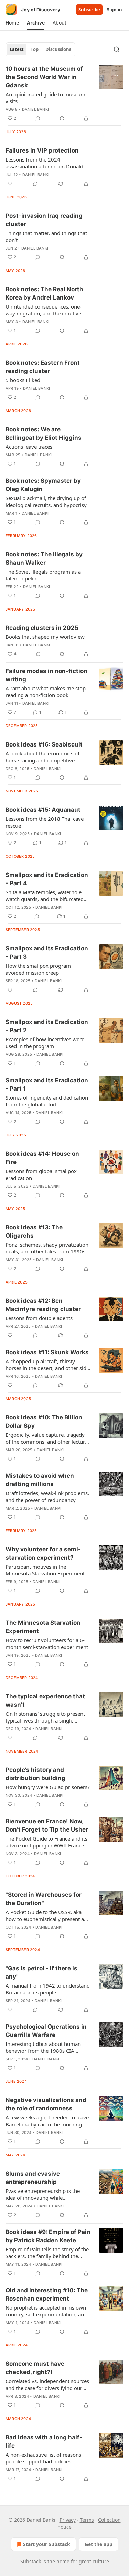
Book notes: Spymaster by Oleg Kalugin (43, 485)
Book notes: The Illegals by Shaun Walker (44, 558)
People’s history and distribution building (35, 1774)
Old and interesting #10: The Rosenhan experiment (47, 2294)
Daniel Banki (35, 109)
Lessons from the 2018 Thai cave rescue (45, 822)
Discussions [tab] (58, 49)
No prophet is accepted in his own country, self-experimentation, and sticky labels (46, 2311)
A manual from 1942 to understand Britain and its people (48, 1989)
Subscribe (89, 10)
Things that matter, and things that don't (46, 236)
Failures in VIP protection (42, 150)
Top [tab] (35, 49)
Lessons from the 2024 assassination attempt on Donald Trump (44, 163)
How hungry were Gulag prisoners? (48, 1787)
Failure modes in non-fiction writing (46, 675)
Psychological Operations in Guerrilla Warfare (46, 2031)
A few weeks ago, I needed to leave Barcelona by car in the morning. (47, 2121)
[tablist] (40, 49)
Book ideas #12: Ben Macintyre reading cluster (43, 1305)
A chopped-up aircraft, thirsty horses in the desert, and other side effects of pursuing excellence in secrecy (47, 1365)
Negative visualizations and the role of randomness (46, 2104)
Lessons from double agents (39, 1318)
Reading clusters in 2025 (42, 628)
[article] (64, 94)
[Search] (117, 49)
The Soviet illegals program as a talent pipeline (43, 575)
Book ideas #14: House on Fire (42, 1158)
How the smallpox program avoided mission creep (38, 969)
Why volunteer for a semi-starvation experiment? (43, 1553)
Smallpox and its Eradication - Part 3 (47, 953)
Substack (31, 2561)
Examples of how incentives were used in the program (45, 1043)
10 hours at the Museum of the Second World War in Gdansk (44, 77)
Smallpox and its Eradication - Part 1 (47, 1084)
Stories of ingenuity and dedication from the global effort (47, 1101)
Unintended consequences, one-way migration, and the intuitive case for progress (44, 310)
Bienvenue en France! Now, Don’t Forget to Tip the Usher (47, 1825)
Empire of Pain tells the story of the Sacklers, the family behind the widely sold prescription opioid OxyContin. (47, 2253)
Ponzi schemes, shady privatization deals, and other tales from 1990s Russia (47, 1248)
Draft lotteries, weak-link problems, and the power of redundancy (47, 1496)
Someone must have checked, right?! (35, 2368)
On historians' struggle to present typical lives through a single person (45, 1717)
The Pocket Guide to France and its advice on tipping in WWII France (46, 1842)
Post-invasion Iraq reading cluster (44, 220)
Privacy (68, 2520)
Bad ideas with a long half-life (44, 2441)
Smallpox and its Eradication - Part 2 (47, 1026)
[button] (12, 23)
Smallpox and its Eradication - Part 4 (47, 879)
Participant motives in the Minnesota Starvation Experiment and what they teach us (45, 1570)
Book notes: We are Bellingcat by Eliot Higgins (44, 433)
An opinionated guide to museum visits (45, 98)
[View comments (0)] (38, 118)
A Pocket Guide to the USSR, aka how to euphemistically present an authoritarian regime (46, 1915)
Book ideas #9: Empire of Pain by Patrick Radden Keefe (48, 2236)
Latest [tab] (17, 49)
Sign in (115, 10)
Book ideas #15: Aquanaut (43, 810)
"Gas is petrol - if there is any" (41, 1972)
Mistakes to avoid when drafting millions (40, 1480)
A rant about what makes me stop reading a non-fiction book (46, 692)
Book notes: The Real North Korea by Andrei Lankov (44, 293)
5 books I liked (23, 380)
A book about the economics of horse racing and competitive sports (42, 757)
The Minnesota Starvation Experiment (43, 1627)
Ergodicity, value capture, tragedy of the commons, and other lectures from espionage (48, 1438)
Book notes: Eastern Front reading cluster (43, 367)
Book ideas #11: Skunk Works (47, 1352)
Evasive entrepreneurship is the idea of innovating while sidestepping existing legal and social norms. (43, 2194)
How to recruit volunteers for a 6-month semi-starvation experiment (47, 1643)
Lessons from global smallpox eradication (41, 1174)
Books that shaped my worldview (45, 637)
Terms (87, 2520)
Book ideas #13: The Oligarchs (34, 1231)
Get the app (99, 2544)
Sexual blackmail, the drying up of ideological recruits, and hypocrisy (46, 501)
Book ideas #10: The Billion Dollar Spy (44, 1422)
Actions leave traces (29, 447)
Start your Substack (47, 2544)
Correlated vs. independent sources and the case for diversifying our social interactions (47, 2384)
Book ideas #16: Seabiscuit (44, 744)
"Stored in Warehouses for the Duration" (44, 1899)
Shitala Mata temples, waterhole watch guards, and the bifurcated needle (45, 896)
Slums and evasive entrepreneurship (33, 2178)
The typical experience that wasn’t (45, 1700)
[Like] (10, 184)
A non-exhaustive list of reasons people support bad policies (43, 2458)
